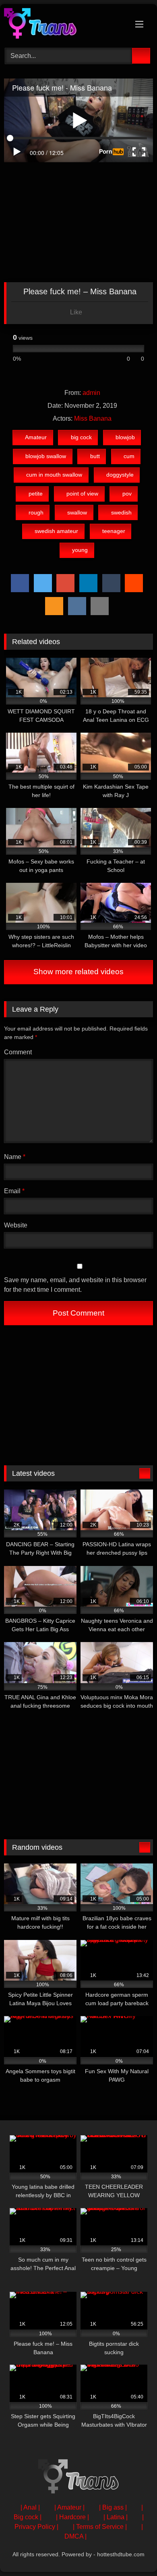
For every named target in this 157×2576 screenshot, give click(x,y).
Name (15, 1157)
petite (36, 494)
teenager (114, 531)
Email (14, 1191)
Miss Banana (93, 418)
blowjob (125, 437)
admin (91, 393)
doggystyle (120, 475)
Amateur (36, 437)
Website (16, 1225)
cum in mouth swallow (54, 475)
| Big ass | (113, 2507)
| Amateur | (69, 2507)
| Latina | (116, 2517)
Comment (18, 1052)
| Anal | (30, 2507)
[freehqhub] (64, 25)
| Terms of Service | (100, 2527)
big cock (81, 437)
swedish (121, 512)
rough (36, 512)
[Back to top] (133, 2552)
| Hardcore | (72, 2517)
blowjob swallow (46, 456)
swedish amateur (56, 531)
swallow (77, 512)
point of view (82, 494)
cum (129, 456)
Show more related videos (78, 972)
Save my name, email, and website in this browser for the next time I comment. (75, 1285)
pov (127, 494)
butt (95, 456)
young (80, 550)
